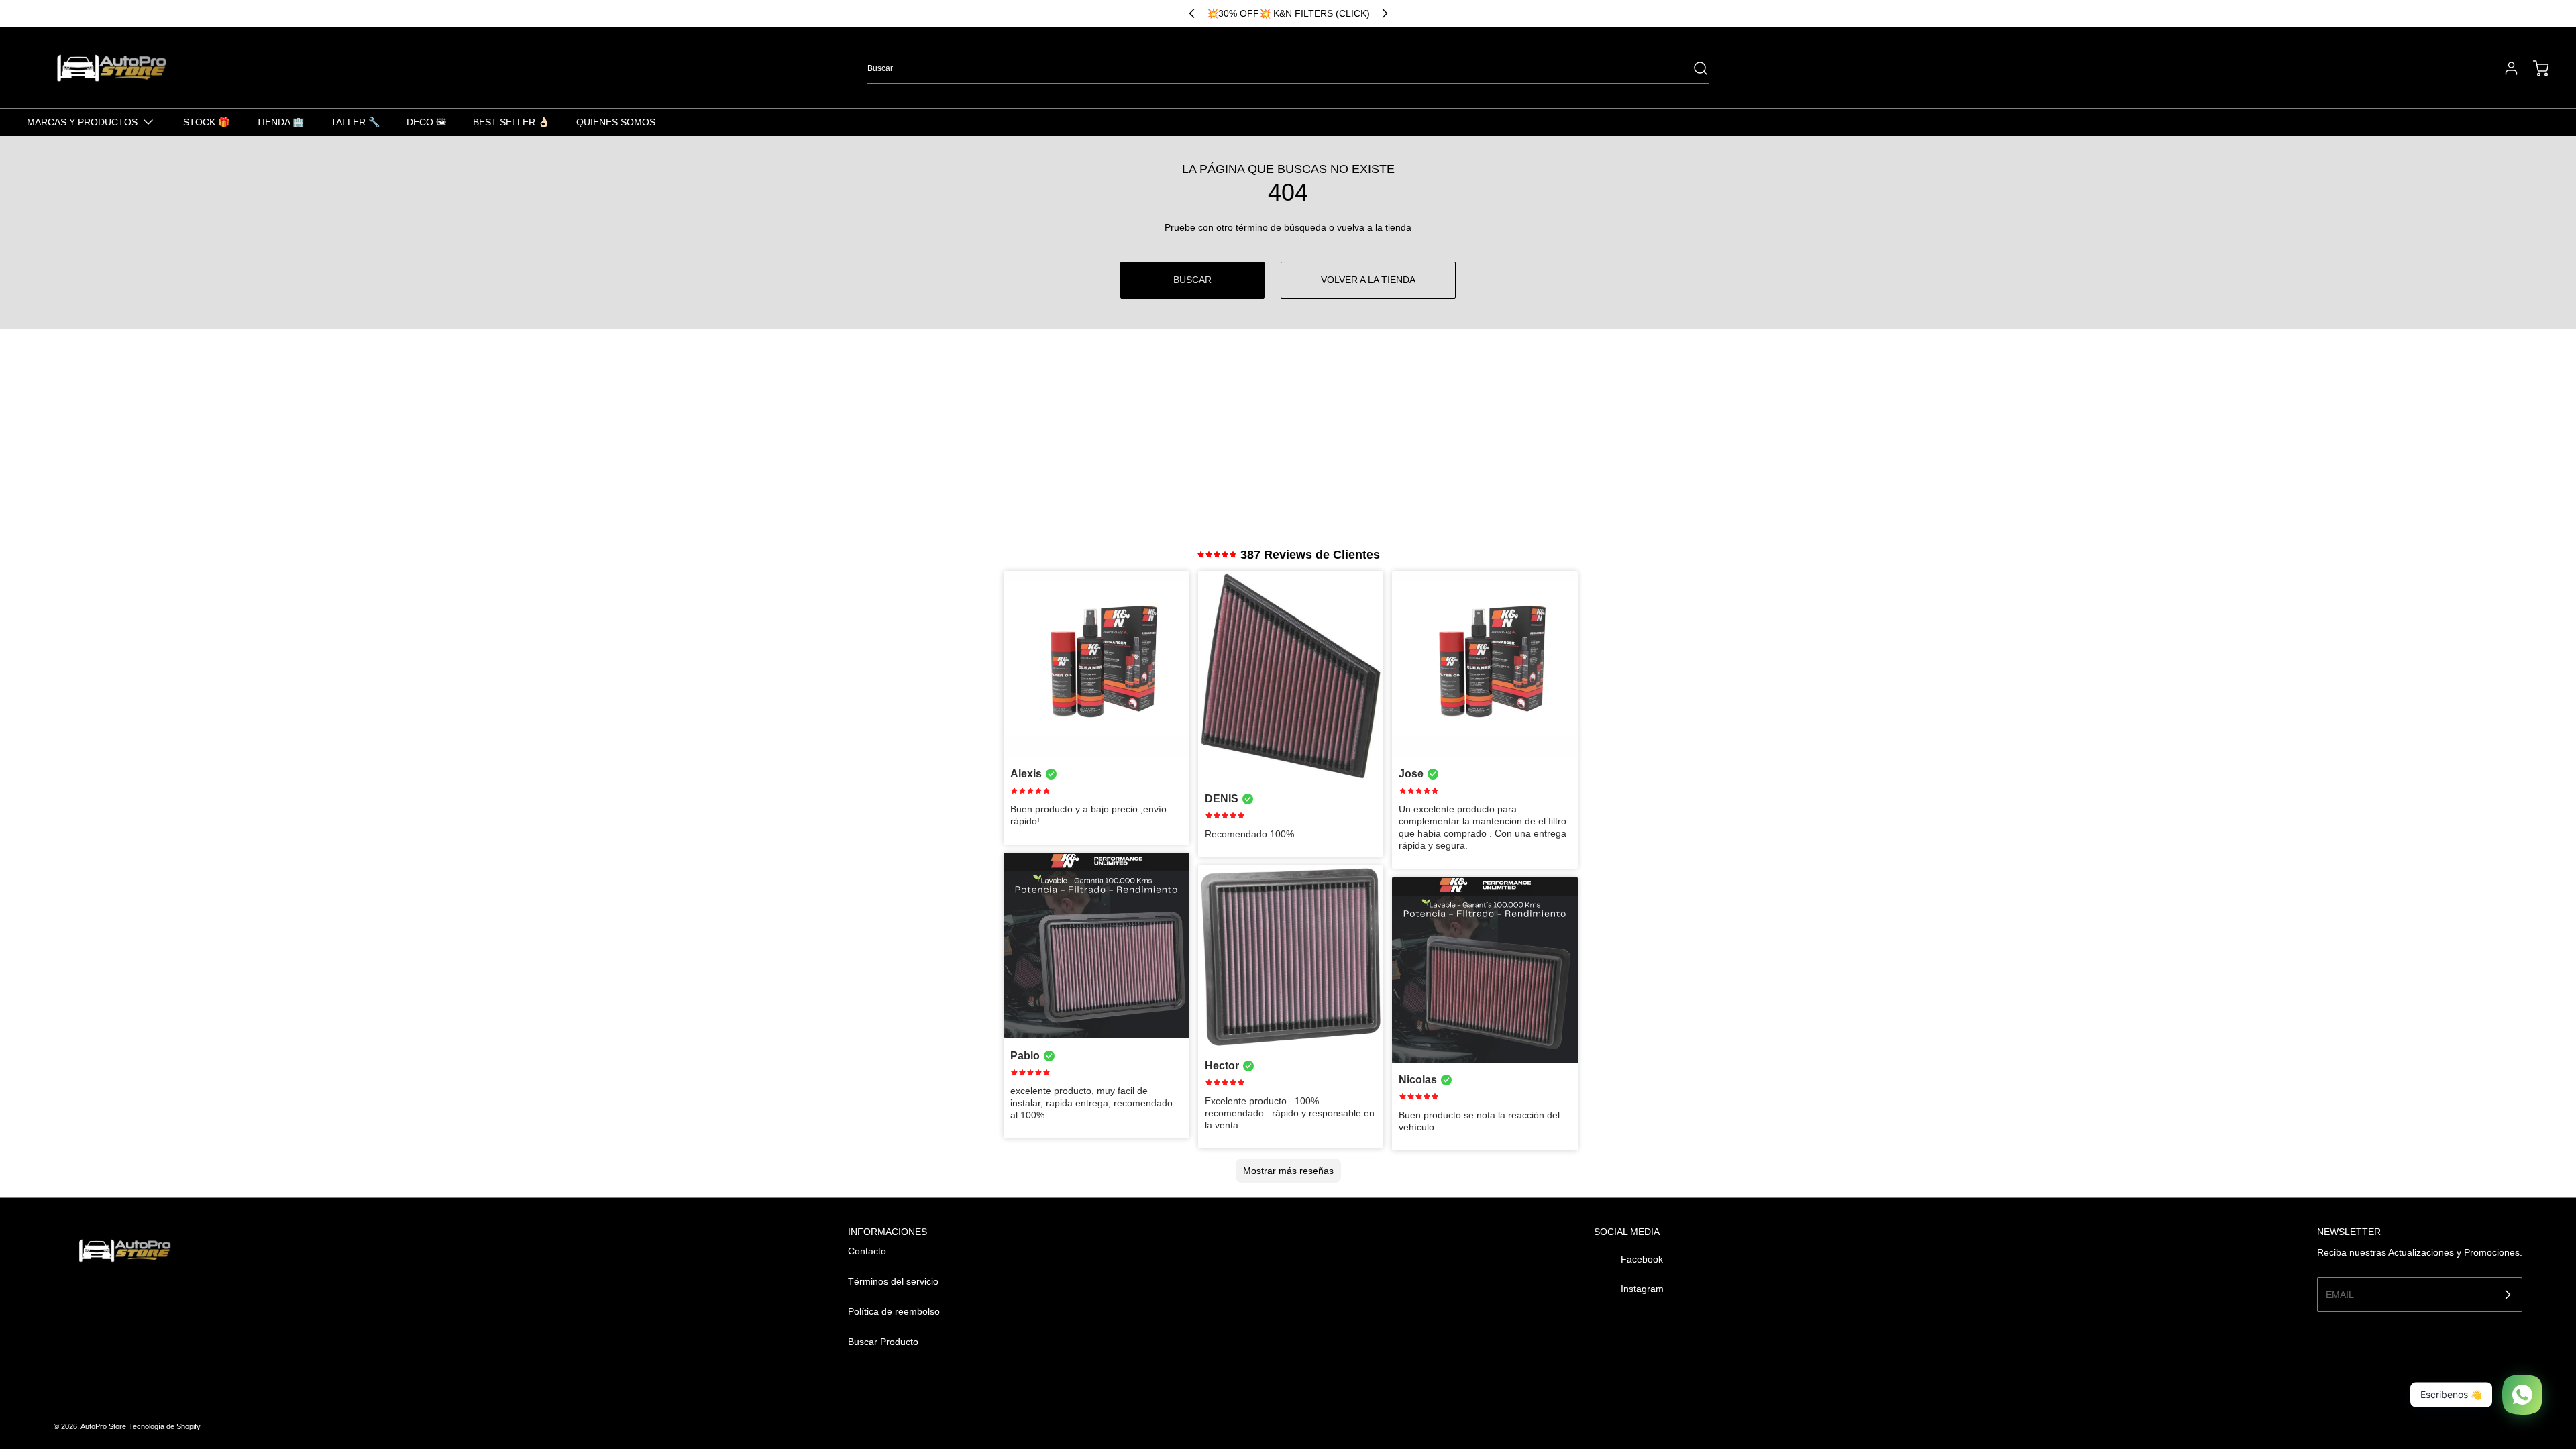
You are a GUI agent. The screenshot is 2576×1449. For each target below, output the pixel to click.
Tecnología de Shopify (165, 1426)
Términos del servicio (893, 1281)
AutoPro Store (103, 1426)
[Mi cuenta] (2505, 68)
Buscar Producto (883, 1342)
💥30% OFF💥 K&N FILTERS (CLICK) (1288, 13)
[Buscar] (1694, 68)
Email (2340, 1294)
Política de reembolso (894, 1311)
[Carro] (2534, 68)
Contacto (867, 1251)
